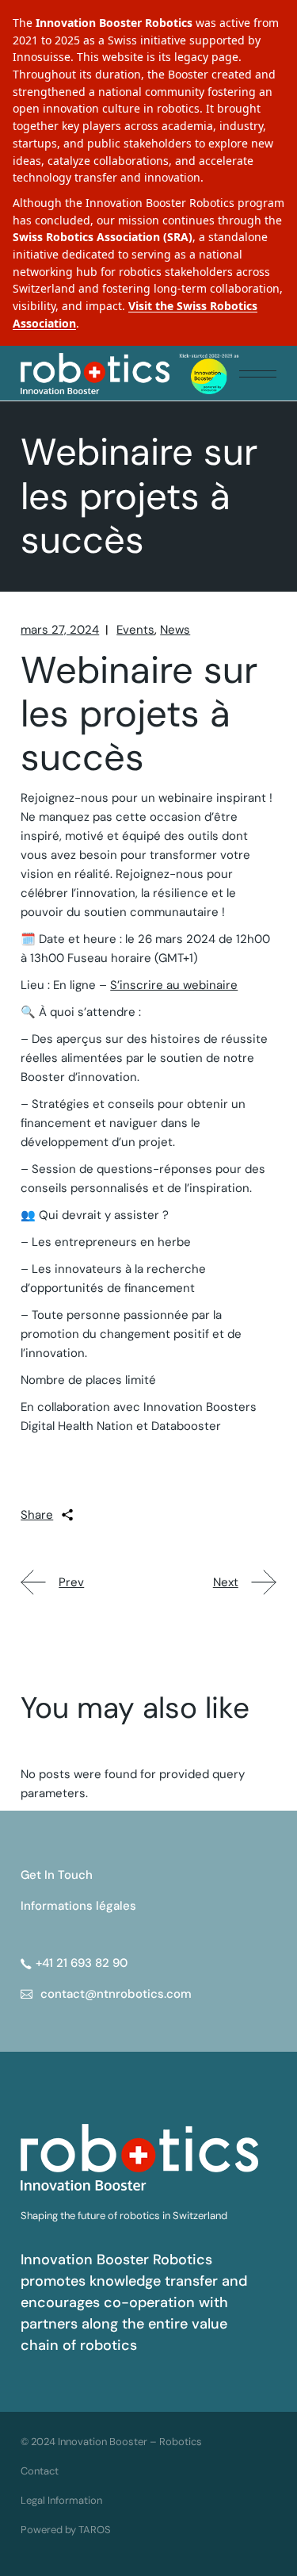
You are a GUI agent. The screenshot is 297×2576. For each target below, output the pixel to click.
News (175, 630)
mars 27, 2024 (60, 630)
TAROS (95, 2530)
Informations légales (78, 1906)
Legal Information (61, 2500)
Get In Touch (57, 1875)
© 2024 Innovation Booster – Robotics (111, 2442)
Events (135, 630)
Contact (40, 2471)
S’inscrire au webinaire (174, 985)
